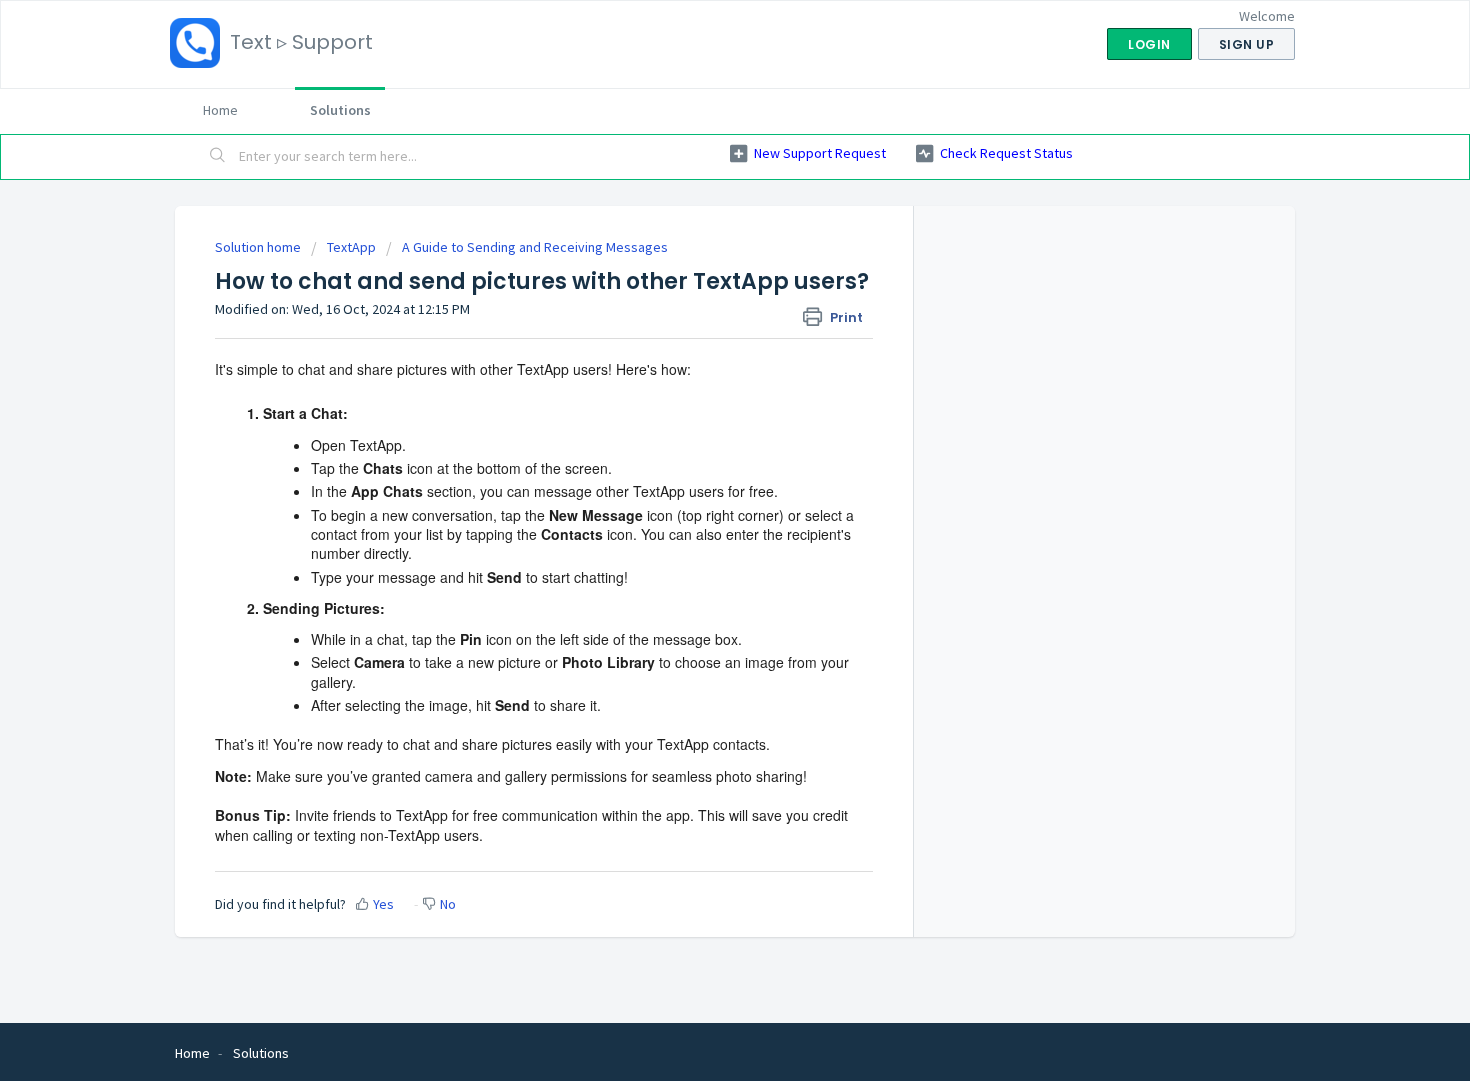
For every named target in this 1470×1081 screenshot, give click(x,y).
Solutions (340, 110)
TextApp (351, 247)
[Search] (218, 157)
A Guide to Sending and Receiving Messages (535, 247)
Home (220, 110)
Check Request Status (1006, 153)
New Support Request (820, 153)
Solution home (259, 247)
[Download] (698, 277)
